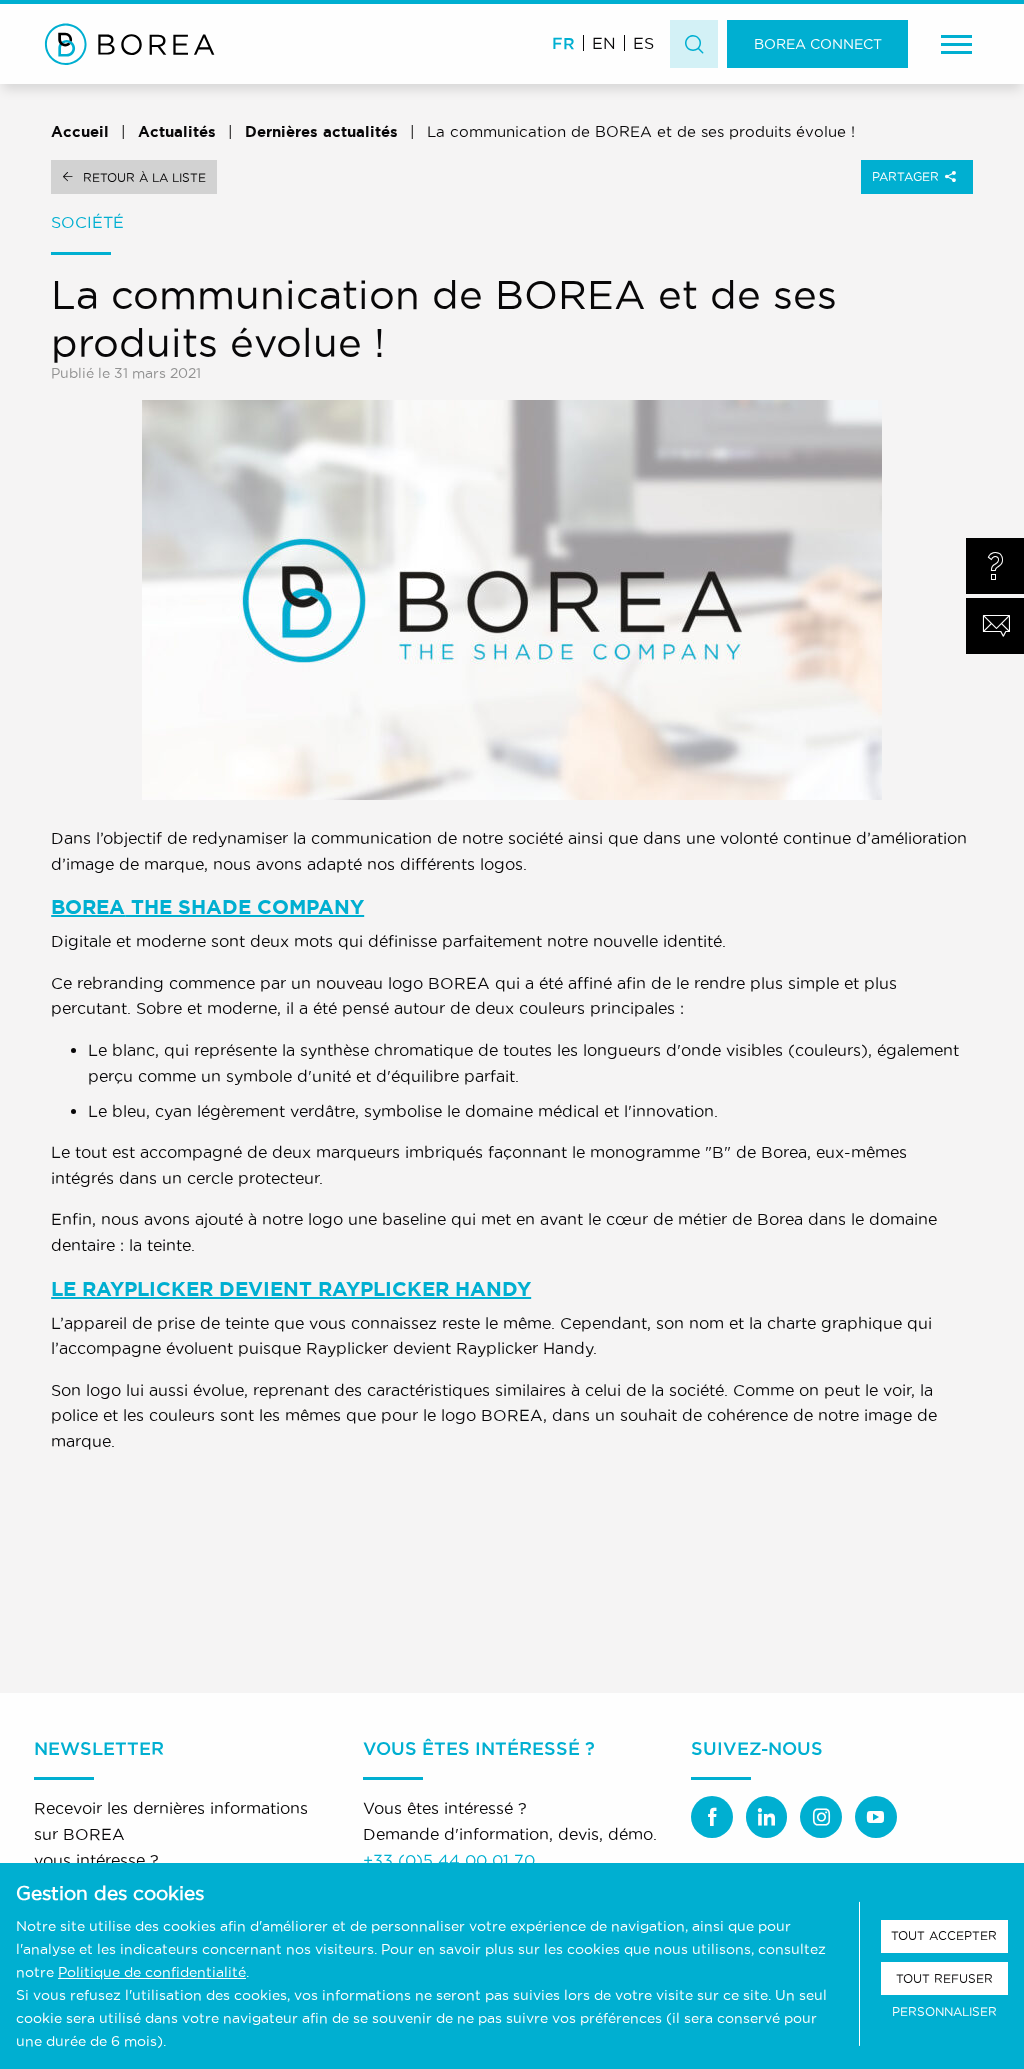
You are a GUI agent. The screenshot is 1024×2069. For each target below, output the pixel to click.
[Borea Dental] (130, 44)
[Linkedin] (767, 1817)
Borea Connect (818, 44)
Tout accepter (944, 1935)
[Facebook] (712, 1817)
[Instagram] (821, 1817)
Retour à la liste (144, 177)
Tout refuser (944, 1978)
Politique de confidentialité (152, 1972)
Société (87, 222)
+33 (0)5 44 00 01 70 (449, 1860)
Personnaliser (944, 2011)
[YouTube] (876, 1817)
